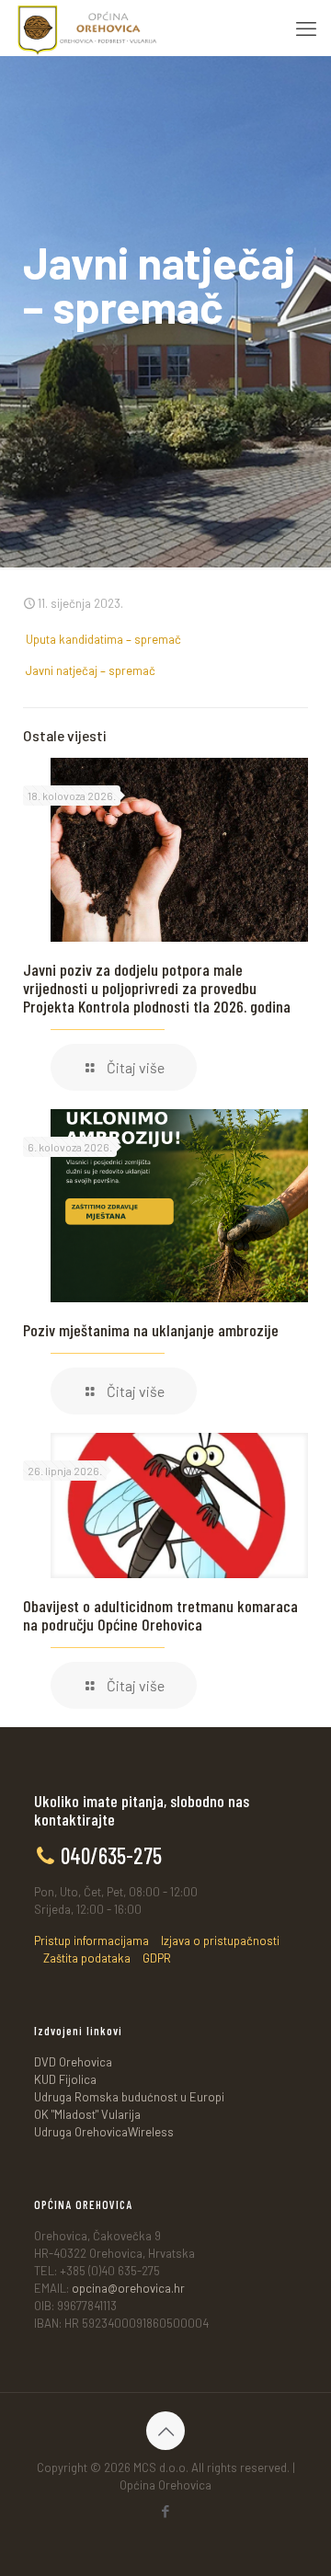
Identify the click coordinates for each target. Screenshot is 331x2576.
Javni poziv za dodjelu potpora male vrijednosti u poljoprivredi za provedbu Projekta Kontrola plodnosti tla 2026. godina (157, 988)
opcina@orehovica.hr (128, 2288)
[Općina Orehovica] (87, 28)
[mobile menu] (306, 28)
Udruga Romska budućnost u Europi (129, 2097)
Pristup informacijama (91, 1941)
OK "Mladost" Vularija (87, 2114)
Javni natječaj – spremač (91, 670)
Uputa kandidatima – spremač (103, 639)
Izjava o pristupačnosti (220, 1941)
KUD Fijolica (65, 2079)
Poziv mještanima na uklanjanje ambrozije (151, 1330)
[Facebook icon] (166, 2511)
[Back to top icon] (165, 2431)
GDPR (157, 1958)
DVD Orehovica (73, 2062)
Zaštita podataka (87, 1958)
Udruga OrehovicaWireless (104, 2132)
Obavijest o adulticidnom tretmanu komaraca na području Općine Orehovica (160, 1615)
